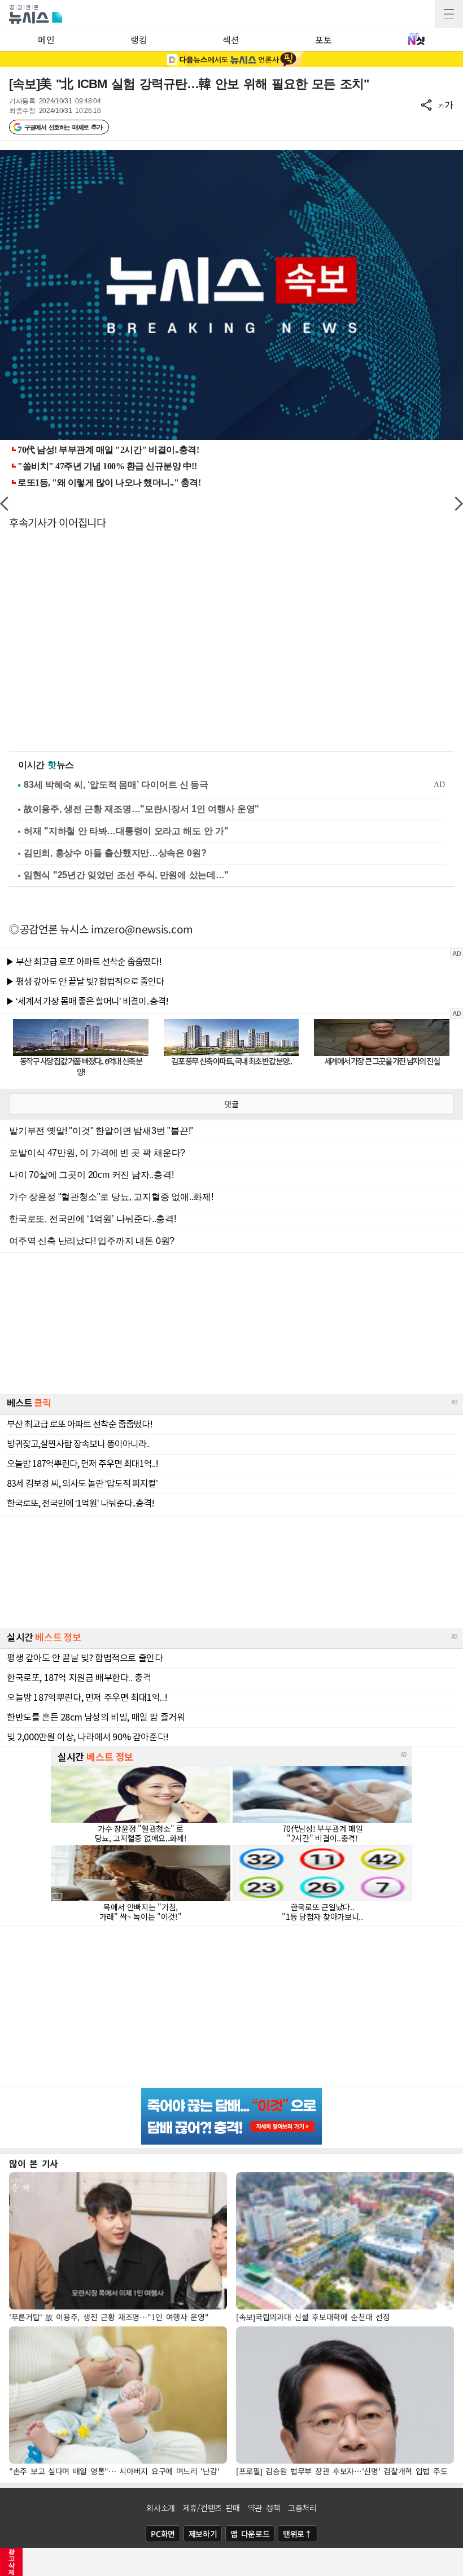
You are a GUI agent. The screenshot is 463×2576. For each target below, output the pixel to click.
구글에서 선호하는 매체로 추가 (63, 127)
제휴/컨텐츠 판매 (211, 2508)
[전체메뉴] (449, 14)
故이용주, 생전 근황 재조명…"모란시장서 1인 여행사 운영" (141, 809)
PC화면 (163, 2534)
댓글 (231, 1104)
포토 (323, 40)
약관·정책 (264, 2508)
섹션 (231, 40)
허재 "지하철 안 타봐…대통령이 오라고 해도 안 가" (126, 831)
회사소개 (161, 2508)
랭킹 (139, 40)
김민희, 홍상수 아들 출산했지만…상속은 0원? (115, 853)
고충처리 (302, 2508)
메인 (46, 40)
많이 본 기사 (34, 2163)
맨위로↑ (298, 2534)
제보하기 (203, 2534)
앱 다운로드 (250, 2534)
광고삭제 (12, 2562)
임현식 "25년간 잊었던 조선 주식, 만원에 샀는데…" (126, 875)
